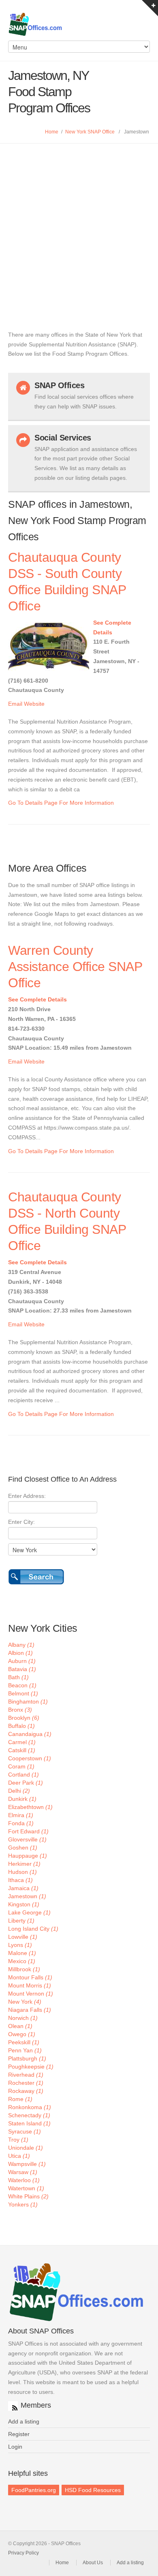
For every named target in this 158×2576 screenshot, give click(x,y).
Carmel (22, 1742)
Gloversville (27, 1839)
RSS (13, 2406)
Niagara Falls (30, 2010)
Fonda (21, 1823)
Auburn (22, 1661)
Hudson (22, 1872)
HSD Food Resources (93, 2490)
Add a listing (24, 2421)
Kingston (24, 1904)
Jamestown (27, 1896)
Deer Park (26, 1783)
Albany (21, 1645)
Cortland (23, 1775)
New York (25, 2002)
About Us (93, 2563)
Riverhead (26, 2075)
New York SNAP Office (90, 132)
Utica (19, 2156)
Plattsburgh (27, 2058)
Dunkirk (22, 1799)
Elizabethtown (30, 1807)
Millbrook (24, 1969)
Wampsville (27, 2164)
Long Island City (33, 1929)
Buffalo (21, 1726)
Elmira (21, 1815)
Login (15, 2447)
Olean (20, 2026)
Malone (22, 1953)
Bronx (20, 1710)
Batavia (22, 1669)
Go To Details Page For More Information (61, 803)
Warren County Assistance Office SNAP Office (75, 967)
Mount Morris (30, 1985)
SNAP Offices (79, 24)
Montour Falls (30, 1977)
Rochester (26, 2083)
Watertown (26, 2188)
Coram (21, 1766)
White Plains (28, 2196)
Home (52, 132)
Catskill (22, 1750)
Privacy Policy (23, 2553)
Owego (22, 2034)
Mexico (22, 1961)
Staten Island (29, 2123)
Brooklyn (24, 1718)
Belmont (23, 1693)
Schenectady (29, 2115)
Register (19, 2434)
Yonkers (23, 2204)
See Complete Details (37, 999)
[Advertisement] (79, 227)
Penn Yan (25, 2050)
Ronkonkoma (30, 2107)
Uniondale (26, 2148)
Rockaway (26, 2091)
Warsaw (23, 2172)
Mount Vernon (31, 1994)
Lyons (20, 1945)
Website (34, 704)
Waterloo (24, 2180)
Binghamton (28, 1702)
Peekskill (24, 2042)
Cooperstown (30, 1758)
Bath (18, 1677)
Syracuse (25, 2131)
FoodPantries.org (34, 2490)
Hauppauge (28, 1856)
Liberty (21, 1921)
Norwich (23, 2018)
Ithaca (20, 1880)
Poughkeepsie (31, 2067)
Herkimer (24, 1864)
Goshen (23, 1848)
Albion (20, 1653)
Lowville (23, 1937)
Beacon (22, 1685)
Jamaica (23, 1888)
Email (15, 704)
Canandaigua (30, 1734)
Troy (18, 2140)
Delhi (19, 1791)
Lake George (29, 1912)
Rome (20, 2099)
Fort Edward (28, 1831)
